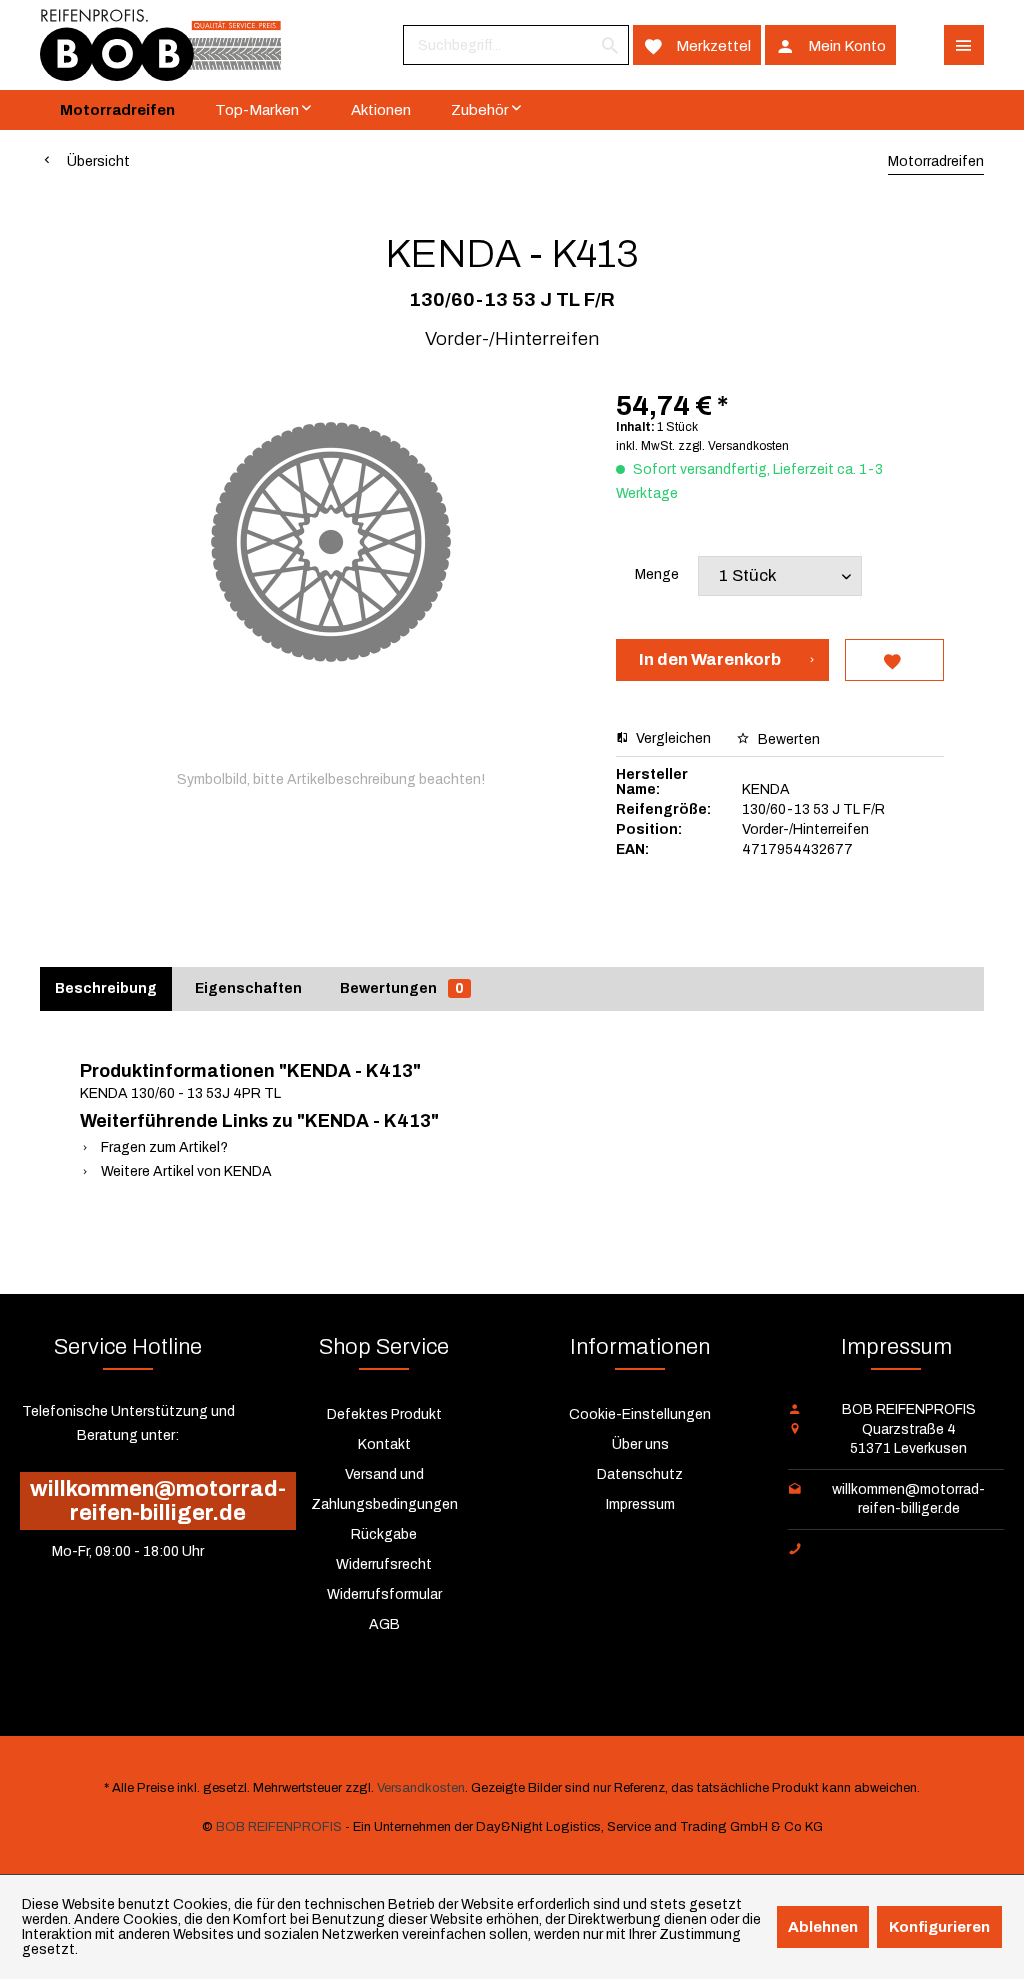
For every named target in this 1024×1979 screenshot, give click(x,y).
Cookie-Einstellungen (640, 1414)
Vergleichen (672, 738)
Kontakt (384, 1444)
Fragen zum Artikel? (163, 1147)
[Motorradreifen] (117, 110)
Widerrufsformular (384, 1594)
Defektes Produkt (384, 1414)
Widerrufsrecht (384, 1564)
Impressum (640, 1504)
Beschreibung (106, 988)
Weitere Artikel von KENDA (185, 1171)
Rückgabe (384, 1534)
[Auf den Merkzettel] (894, 660)
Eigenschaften (248, 988)
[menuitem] (516, 45)
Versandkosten (421, 1788)
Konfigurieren (939, 1927)
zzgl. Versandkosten (733, 446)
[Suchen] (610, 45)
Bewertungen (402, 988)
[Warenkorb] (920, 45)
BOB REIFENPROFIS (279, 1827)
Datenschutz (640, 1474)
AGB (384, 1624)
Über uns (640, 1444)
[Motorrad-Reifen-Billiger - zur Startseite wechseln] (160, 45)
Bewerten (787, 739)
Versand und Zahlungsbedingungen (384, 1489)
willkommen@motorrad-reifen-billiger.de (158, 1501)
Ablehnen (823, 1927)
